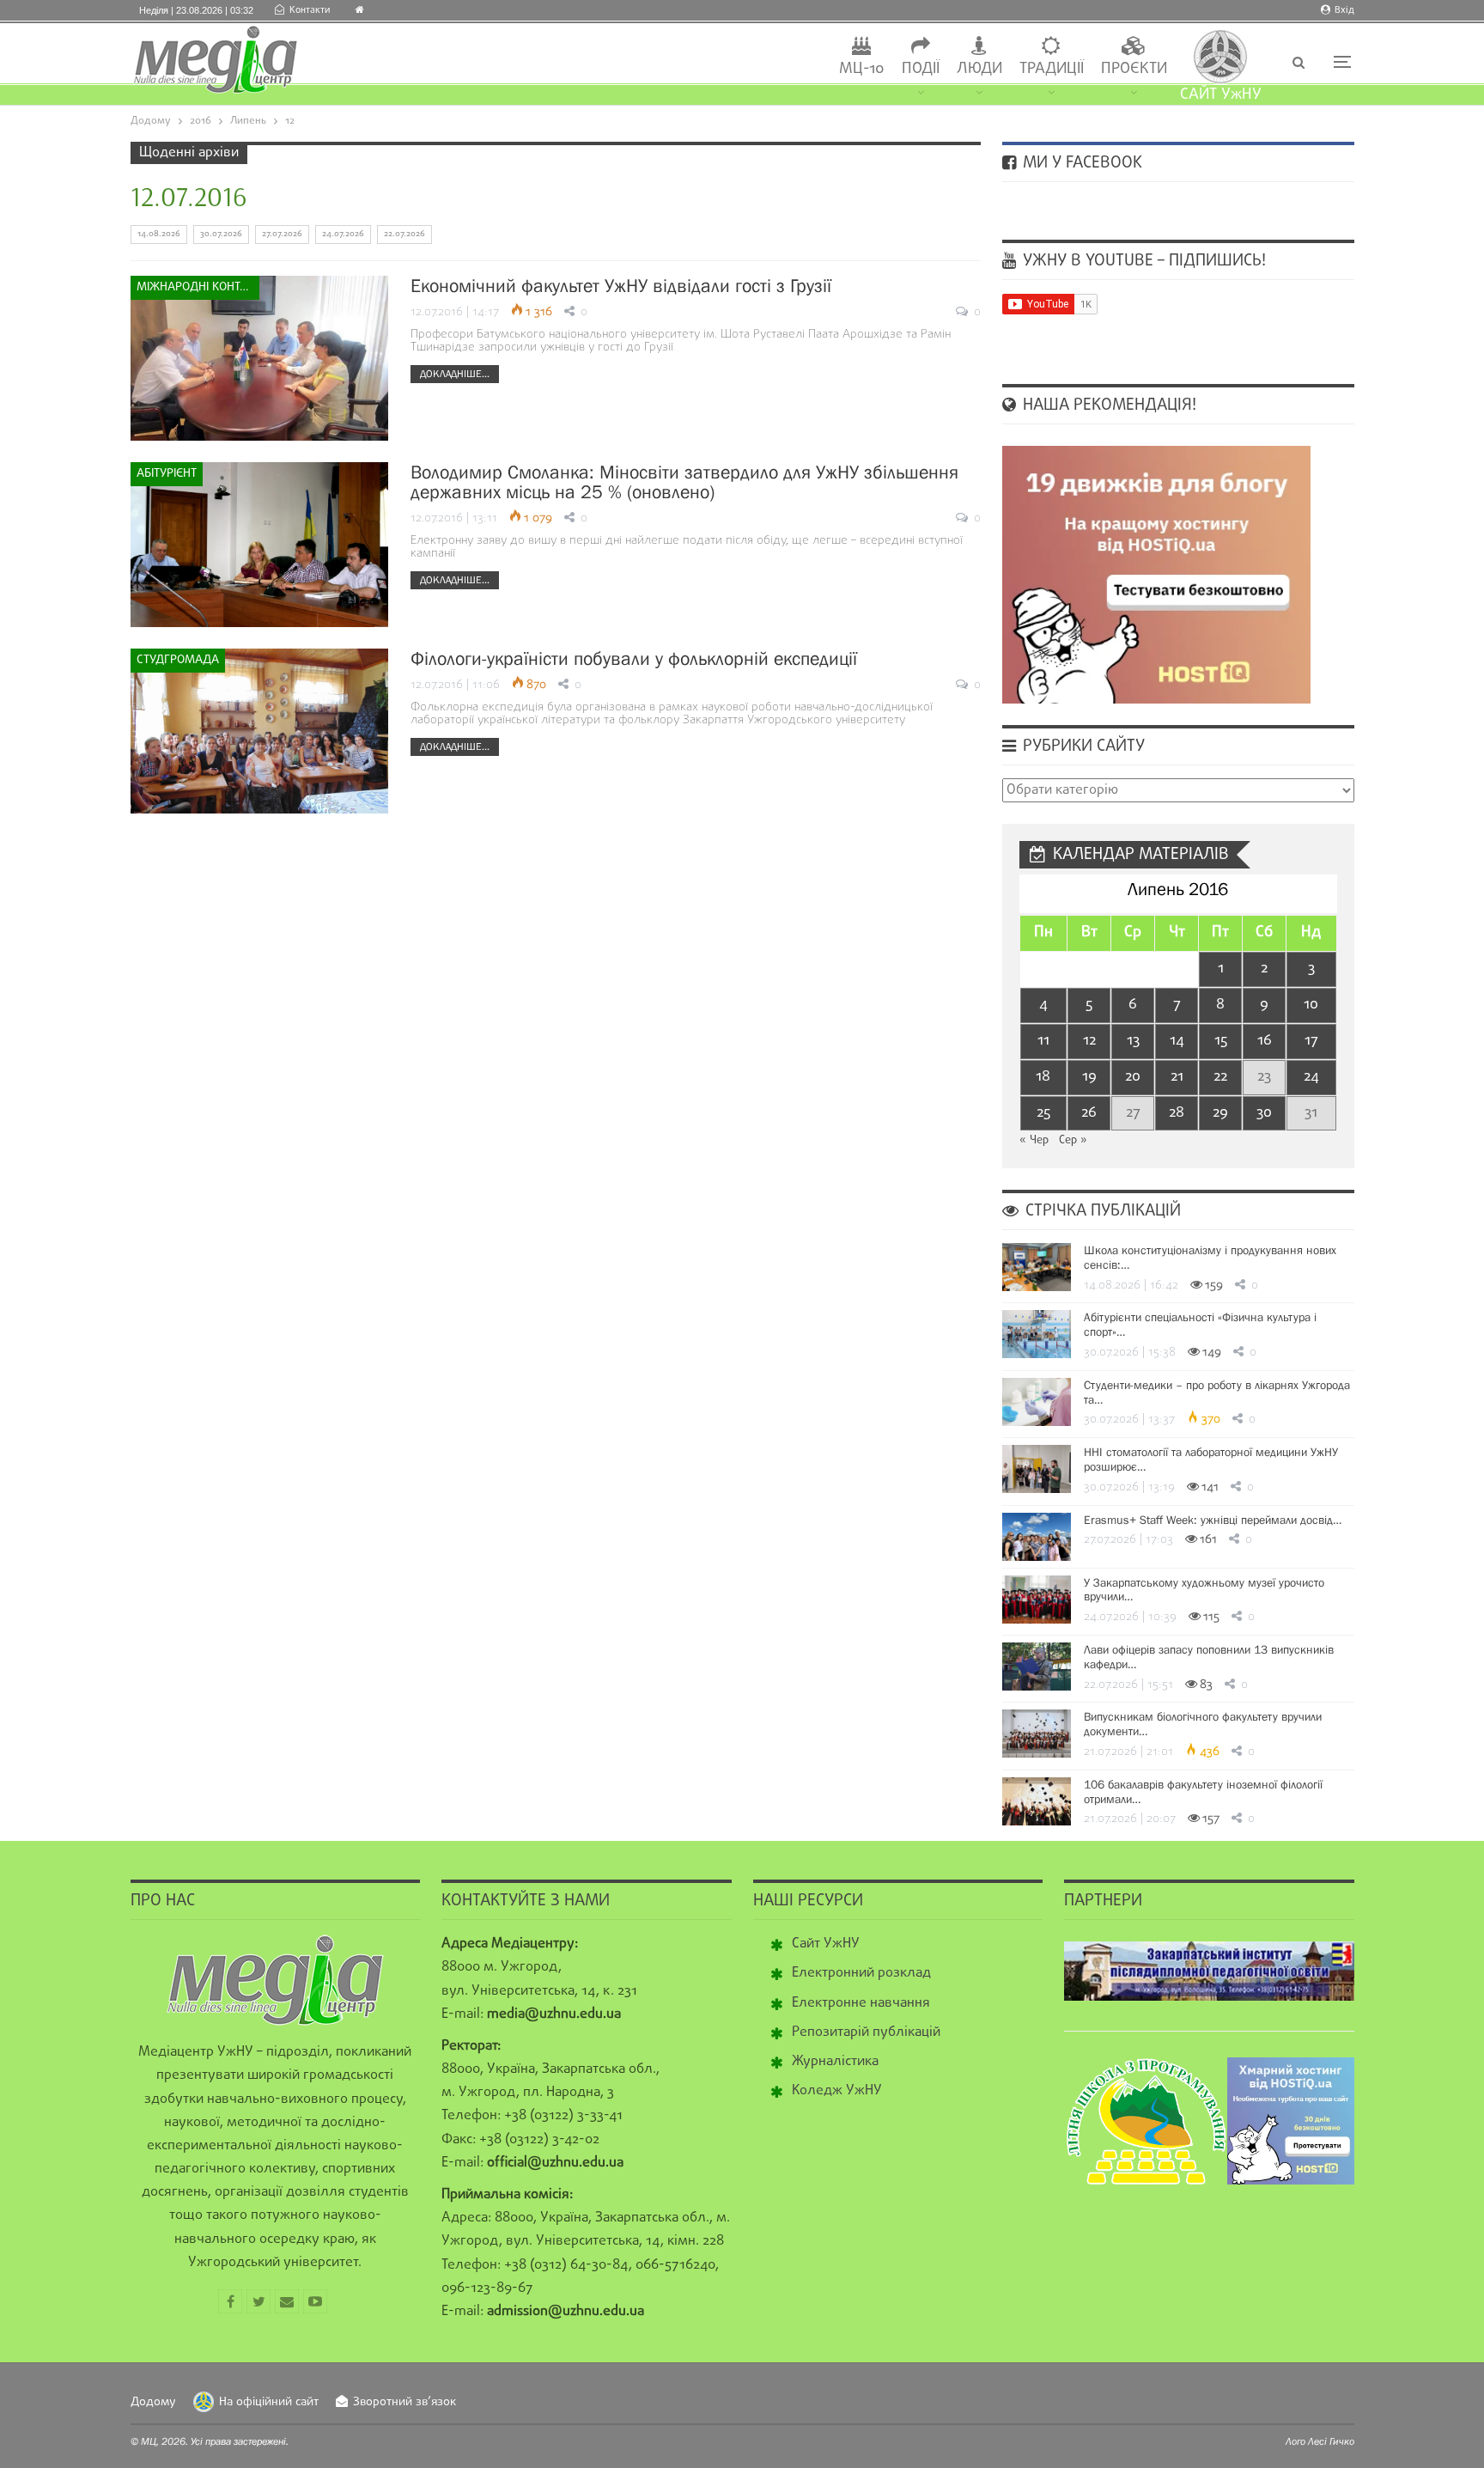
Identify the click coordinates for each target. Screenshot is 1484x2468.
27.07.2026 (282, 234)
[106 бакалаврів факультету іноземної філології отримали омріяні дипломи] (1037, 1801)
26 (1089, 1113)
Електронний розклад (861, 1973)
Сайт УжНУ (826, 1944)
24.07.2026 (343, 234)
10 (1311, 1005)
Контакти (310, 10)
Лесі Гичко (1331, 2441)
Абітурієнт (167, 474)
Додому (153, 2402)
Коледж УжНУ (837, 2091)
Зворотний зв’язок (404, 2402)
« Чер (1034, 1140)
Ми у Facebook (1080, 163)
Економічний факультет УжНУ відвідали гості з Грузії (621, 286)
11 (1043, 1041)
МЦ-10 (862, 69)
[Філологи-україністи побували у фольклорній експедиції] (259, 731)
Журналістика (835, 2062)
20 (1133, 1077)
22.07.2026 (404, 234)
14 (1177, 1041)
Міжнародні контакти (198, 287)
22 (1220, 1077)
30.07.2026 (221, 234)
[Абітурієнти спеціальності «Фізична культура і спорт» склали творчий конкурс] (1037, 1334)
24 (1311, 1077)
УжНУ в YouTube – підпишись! (1142, 261)
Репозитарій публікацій (866, 2032)
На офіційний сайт (269, 2402)
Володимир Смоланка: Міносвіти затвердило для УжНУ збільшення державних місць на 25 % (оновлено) (684, 482)
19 (1089, 1077)
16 (1265, 1041)
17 (1311, 1041)
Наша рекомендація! (1107, 405)
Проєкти (1134, 69)
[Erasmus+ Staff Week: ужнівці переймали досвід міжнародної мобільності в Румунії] (1037, 1537)
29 (1220, 1113)
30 (1264, 1113)
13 (1133, 1041)
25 (1043, 1113)
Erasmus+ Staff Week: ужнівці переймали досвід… (1213, 1520)
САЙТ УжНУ (1221, 95)
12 (1089, 1041)
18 (1043, 1077)
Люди (979, 69)
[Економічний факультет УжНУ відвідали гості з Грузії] (259, 358)
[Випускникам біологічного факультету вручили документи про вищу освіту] (1037, 1734)
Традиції (1052, 69)
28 (1177, 1113)
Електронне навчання (861, 2003)
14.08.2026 (159, 234)
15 (1221, 1041)
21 (1177, 1077)
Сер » (1073, 1140)
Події (921, 69)
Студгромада (178, 660)
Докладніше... (455, 374)
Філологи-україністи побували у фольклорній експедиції (634, 658)
